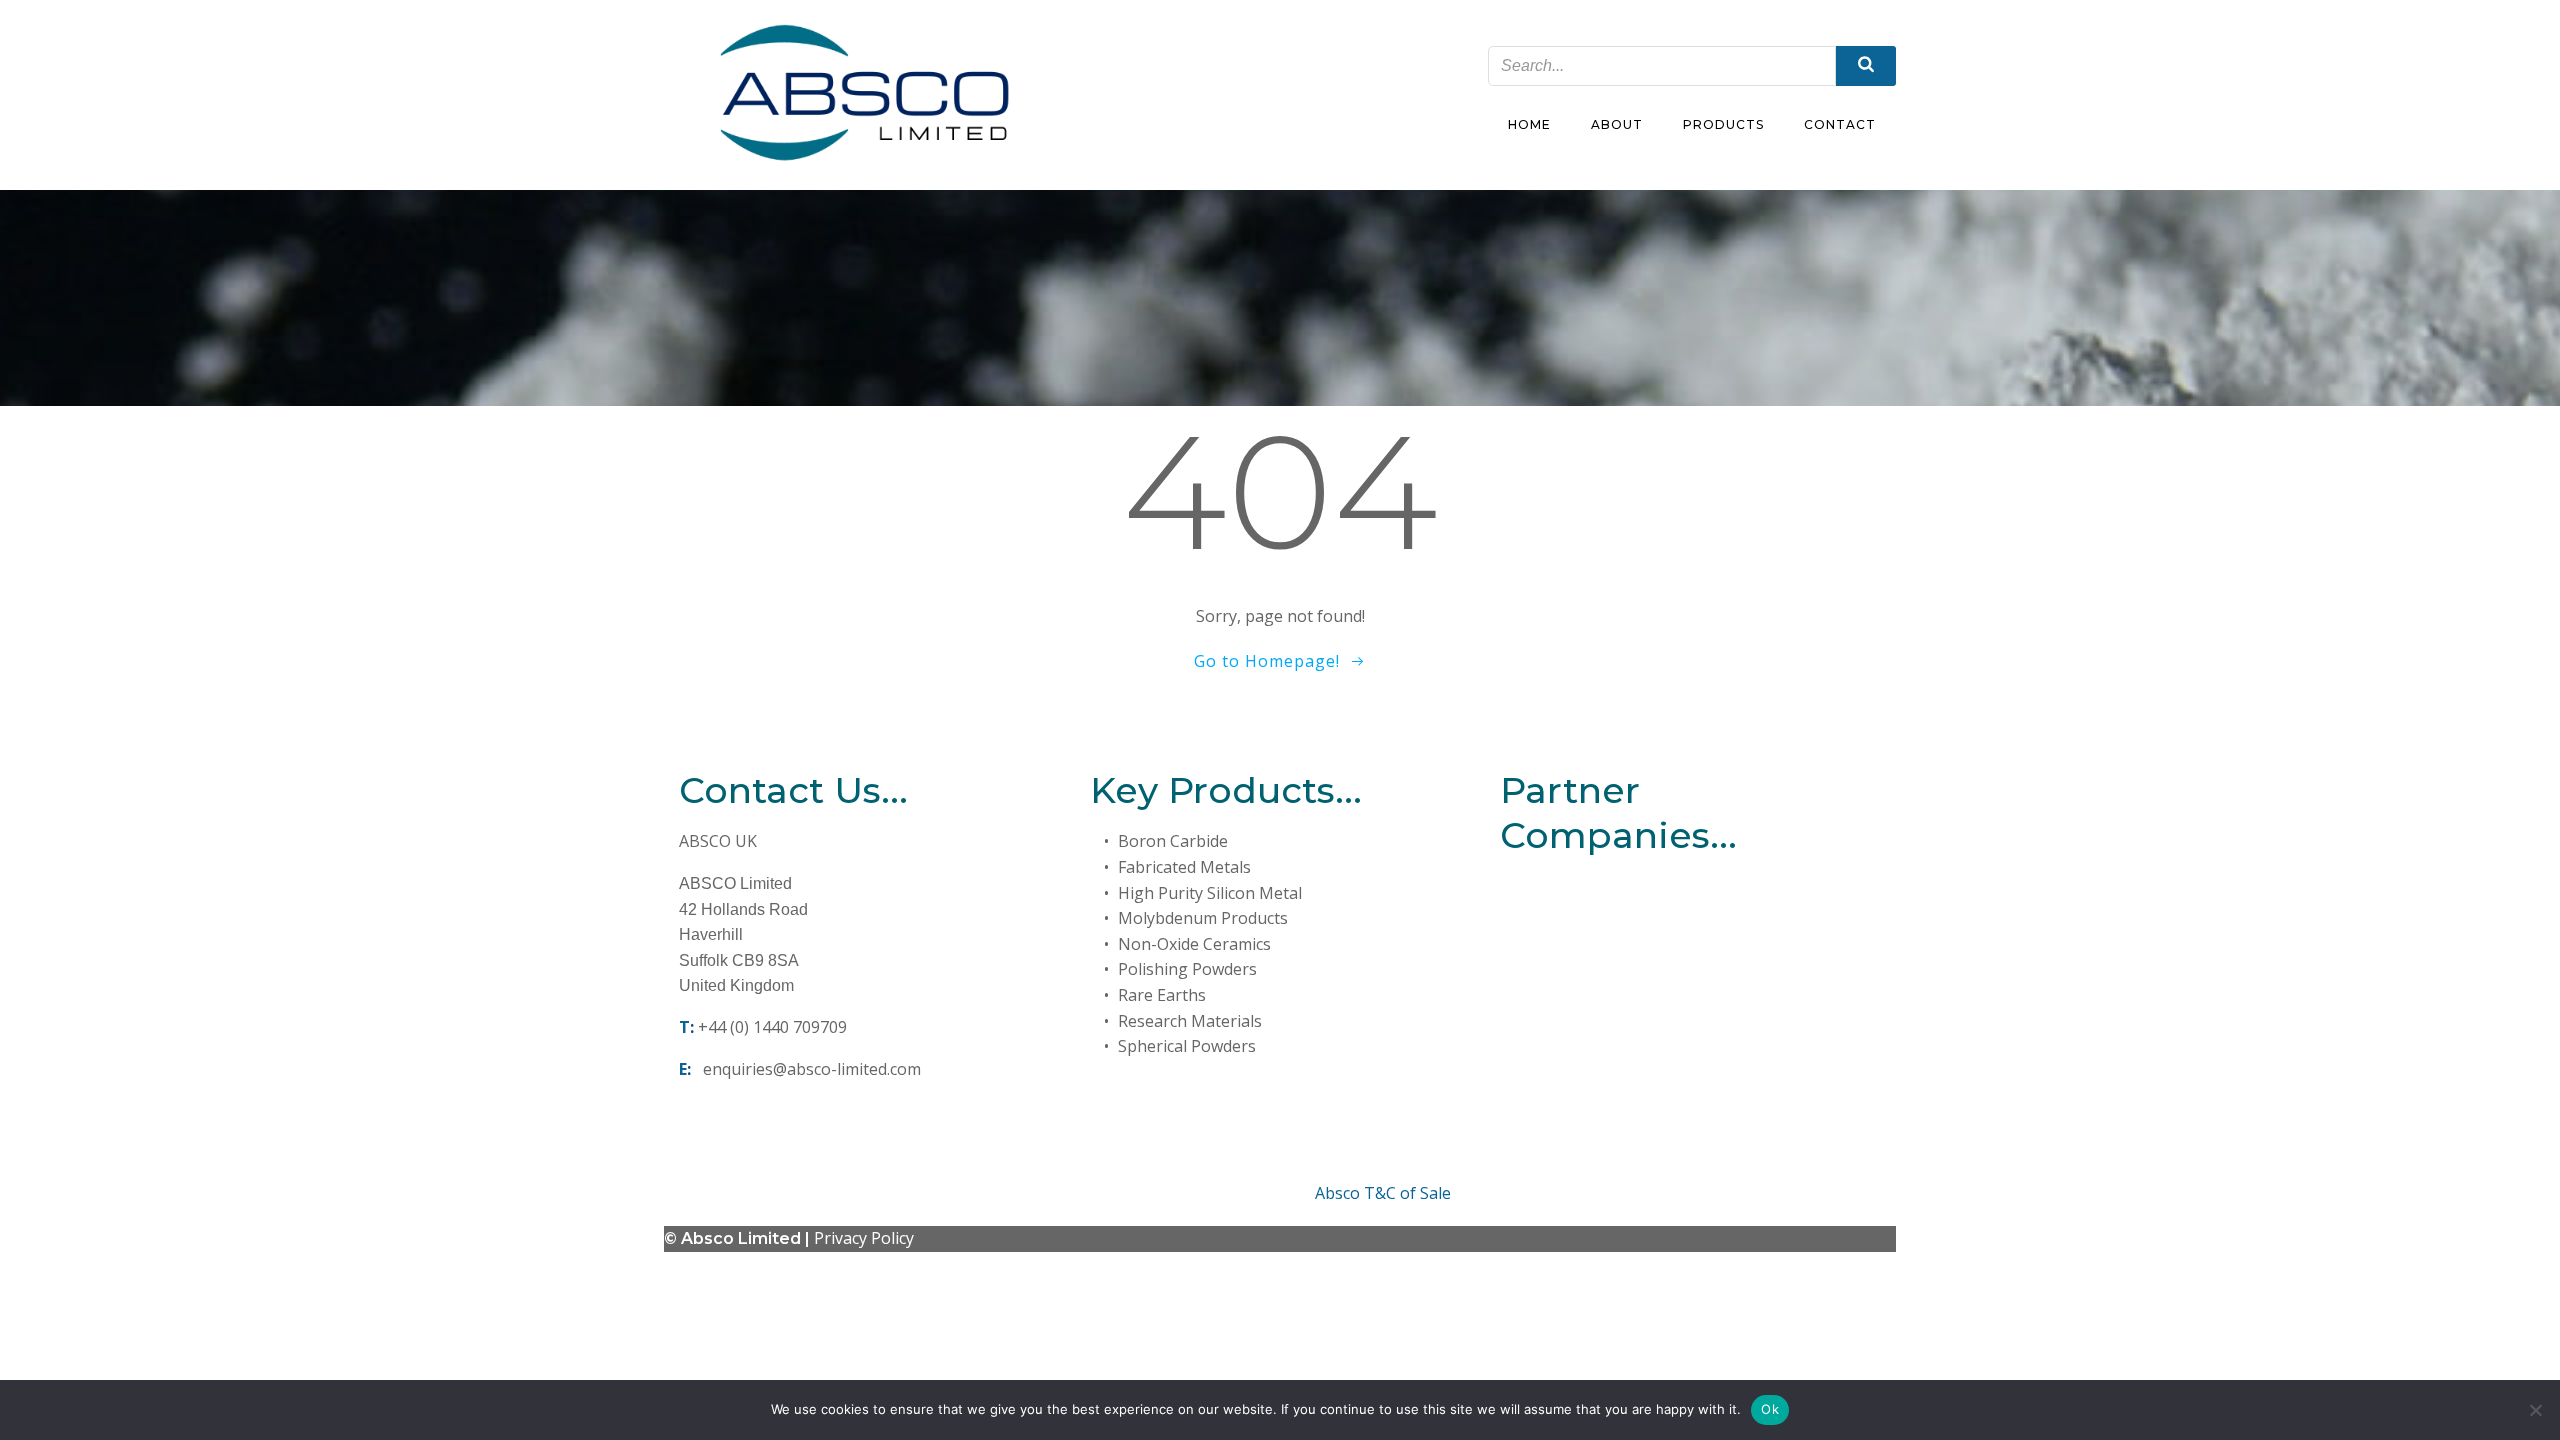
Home (1529, 124)
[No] (2535, 1410)
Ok (1770, 1409)
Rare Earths (1162, 995)
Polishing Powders (1187, 969)
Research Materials (1190, 1021)
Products (1723, 124)
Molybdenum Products (1203, 918)
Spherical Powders (1187, 1046)
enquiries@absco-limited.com (812, 1069)
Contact (1840, 124)
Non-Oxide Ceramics (1194, 944)
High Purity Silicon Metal (1210, 893)
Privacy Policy (864, 1238)
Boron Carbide (1173, 841)
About (1617, 124)
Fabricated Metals (1184, 867)
